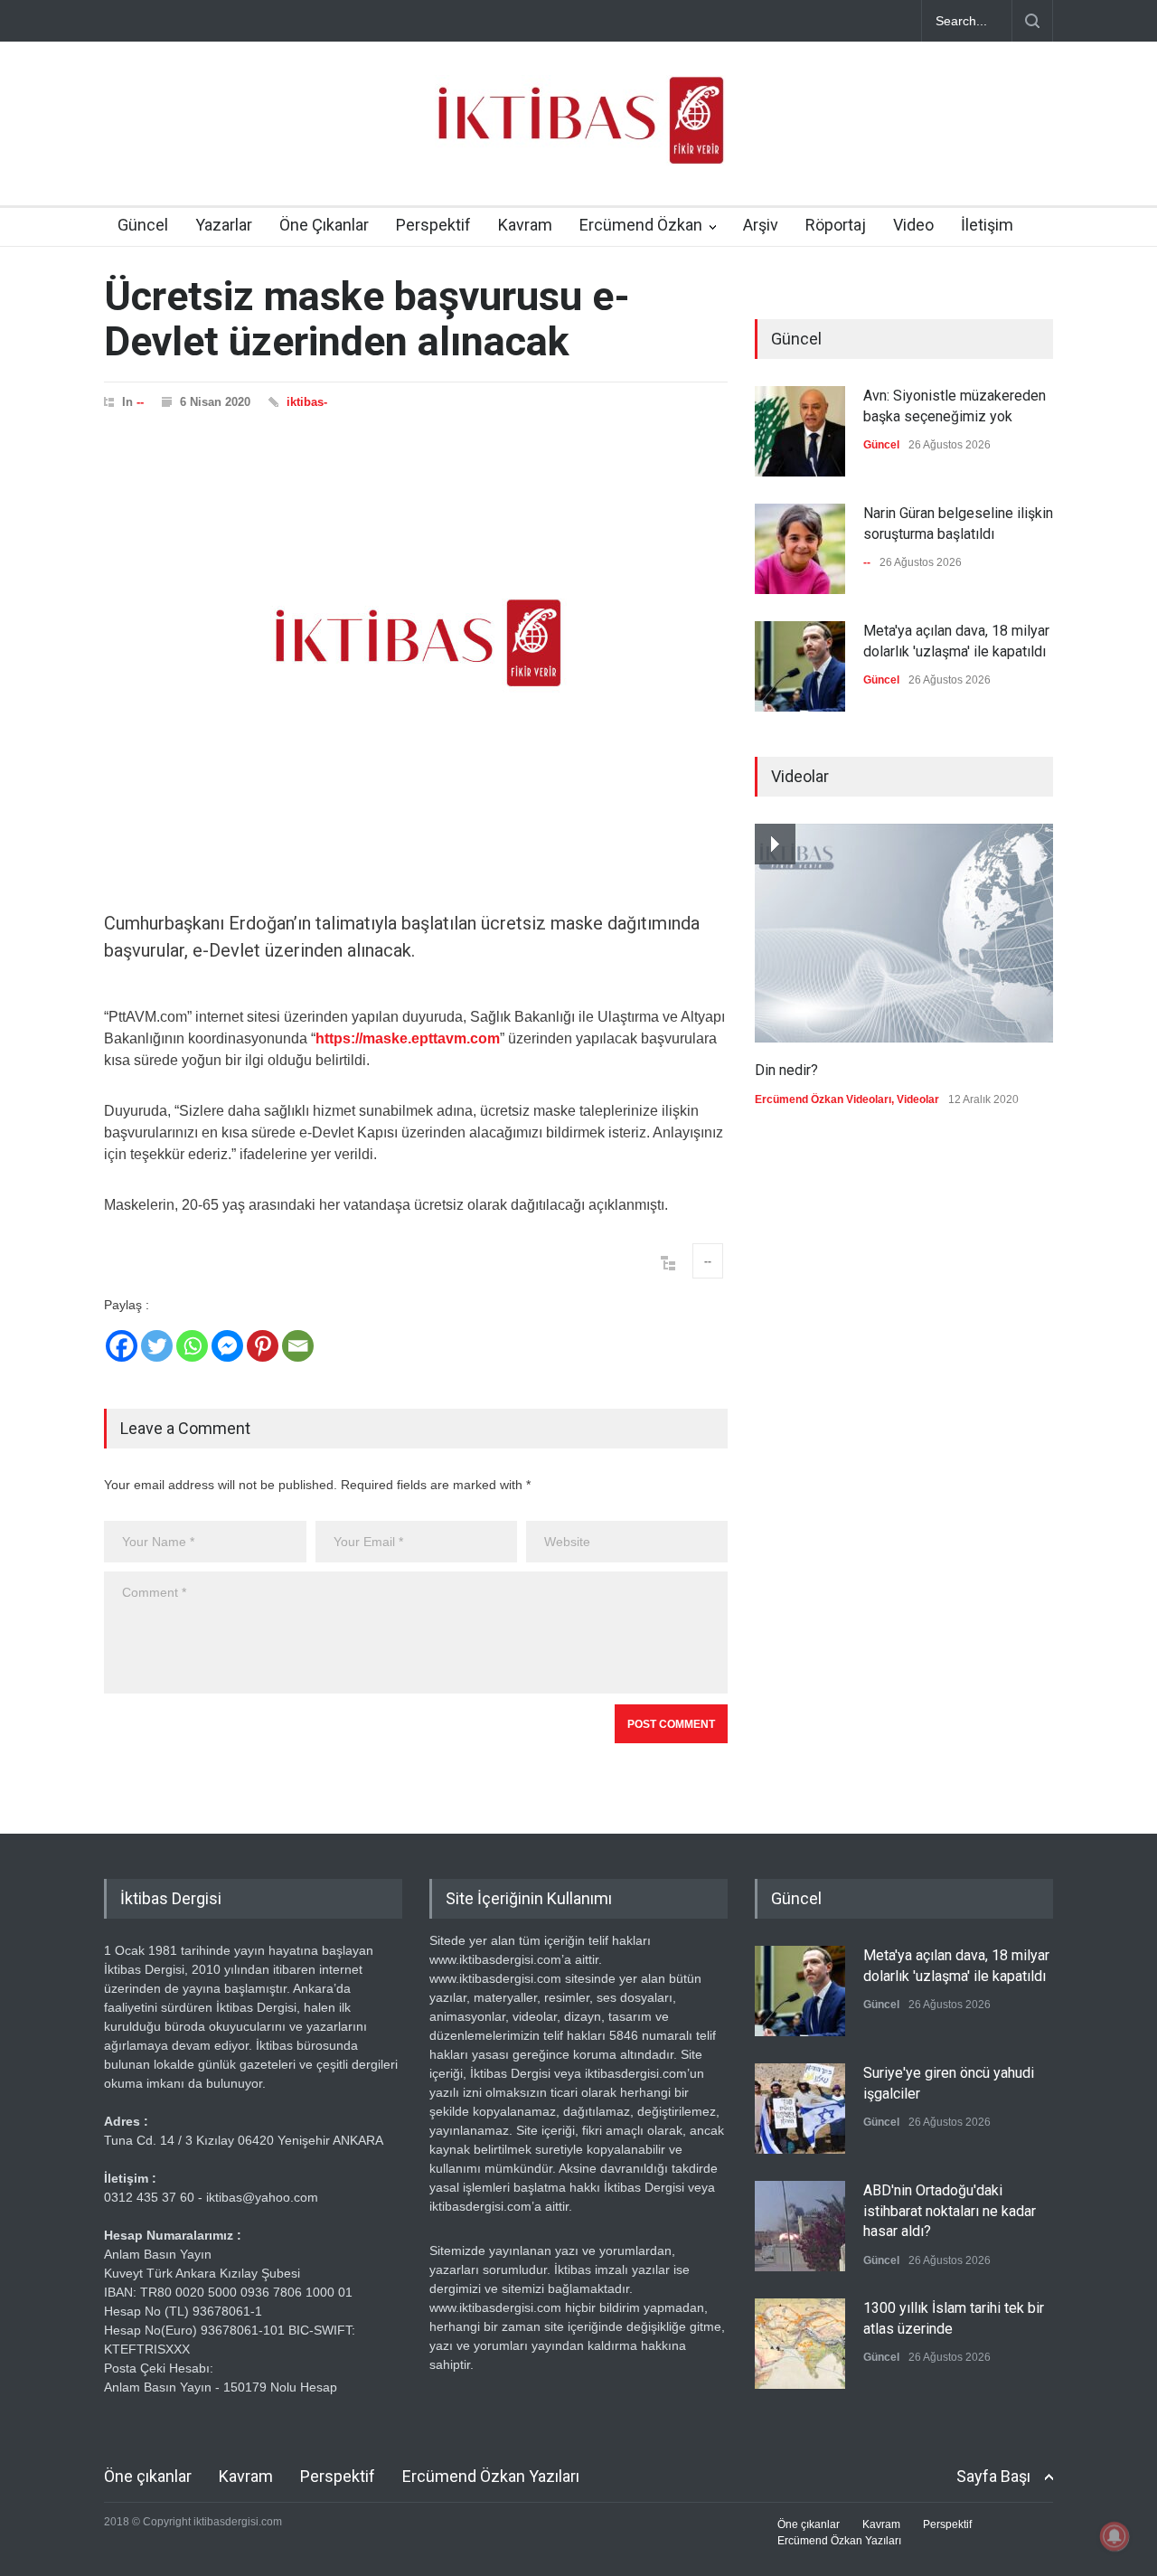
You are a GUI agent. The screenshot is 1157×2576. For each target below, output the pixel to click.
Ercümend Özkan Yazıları (491, 2476)
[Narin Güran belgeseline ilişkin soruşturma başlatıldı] (800, 549)
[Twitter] (157, 1346)
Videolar (918, 1099)
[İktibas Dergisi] (578, 136)
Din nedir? (786, 1070)
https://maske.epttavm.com (408, 1038)
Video (913, 225)
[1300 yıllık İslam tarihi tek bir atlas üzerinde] (800, 2344)
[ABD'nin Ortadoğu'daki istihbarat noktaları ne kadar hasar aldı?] (800, 2226)
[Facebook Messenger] (227, 1346)
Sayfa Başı (993, 2476)
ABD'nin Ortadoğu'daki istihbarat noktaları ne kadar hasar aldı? (950, 2211)
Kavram (525, 225)
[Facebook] (122, 1346)
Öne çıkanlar (148, 2476)
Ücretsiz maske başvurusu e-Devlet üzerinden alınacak (367, 319)
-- (140, 402)
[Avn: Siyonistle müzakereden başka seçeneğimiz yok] (800, 431)
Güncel (143, 225)
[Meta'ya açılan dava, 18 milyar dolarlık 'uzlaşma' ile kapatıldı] (800, 666)
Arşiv (761, 225)
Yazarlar (224, 225)
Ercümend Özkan (641, 225)
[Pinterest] (263, 1346)
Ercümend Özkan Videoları (823, 1099)
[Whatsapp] (192, 1346)
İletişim (987, 225)
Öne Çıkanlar (324, 225)
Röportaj (836, 225)
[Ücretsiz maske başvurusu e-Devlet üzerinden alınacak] (416, 643)
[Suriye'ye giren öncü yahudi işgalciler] (800, 2109)
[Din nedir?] (904, 933)
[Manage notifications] (1115, 2536)
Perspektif (433, 225)
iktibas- (307, 402)
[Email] (298, 1346)
